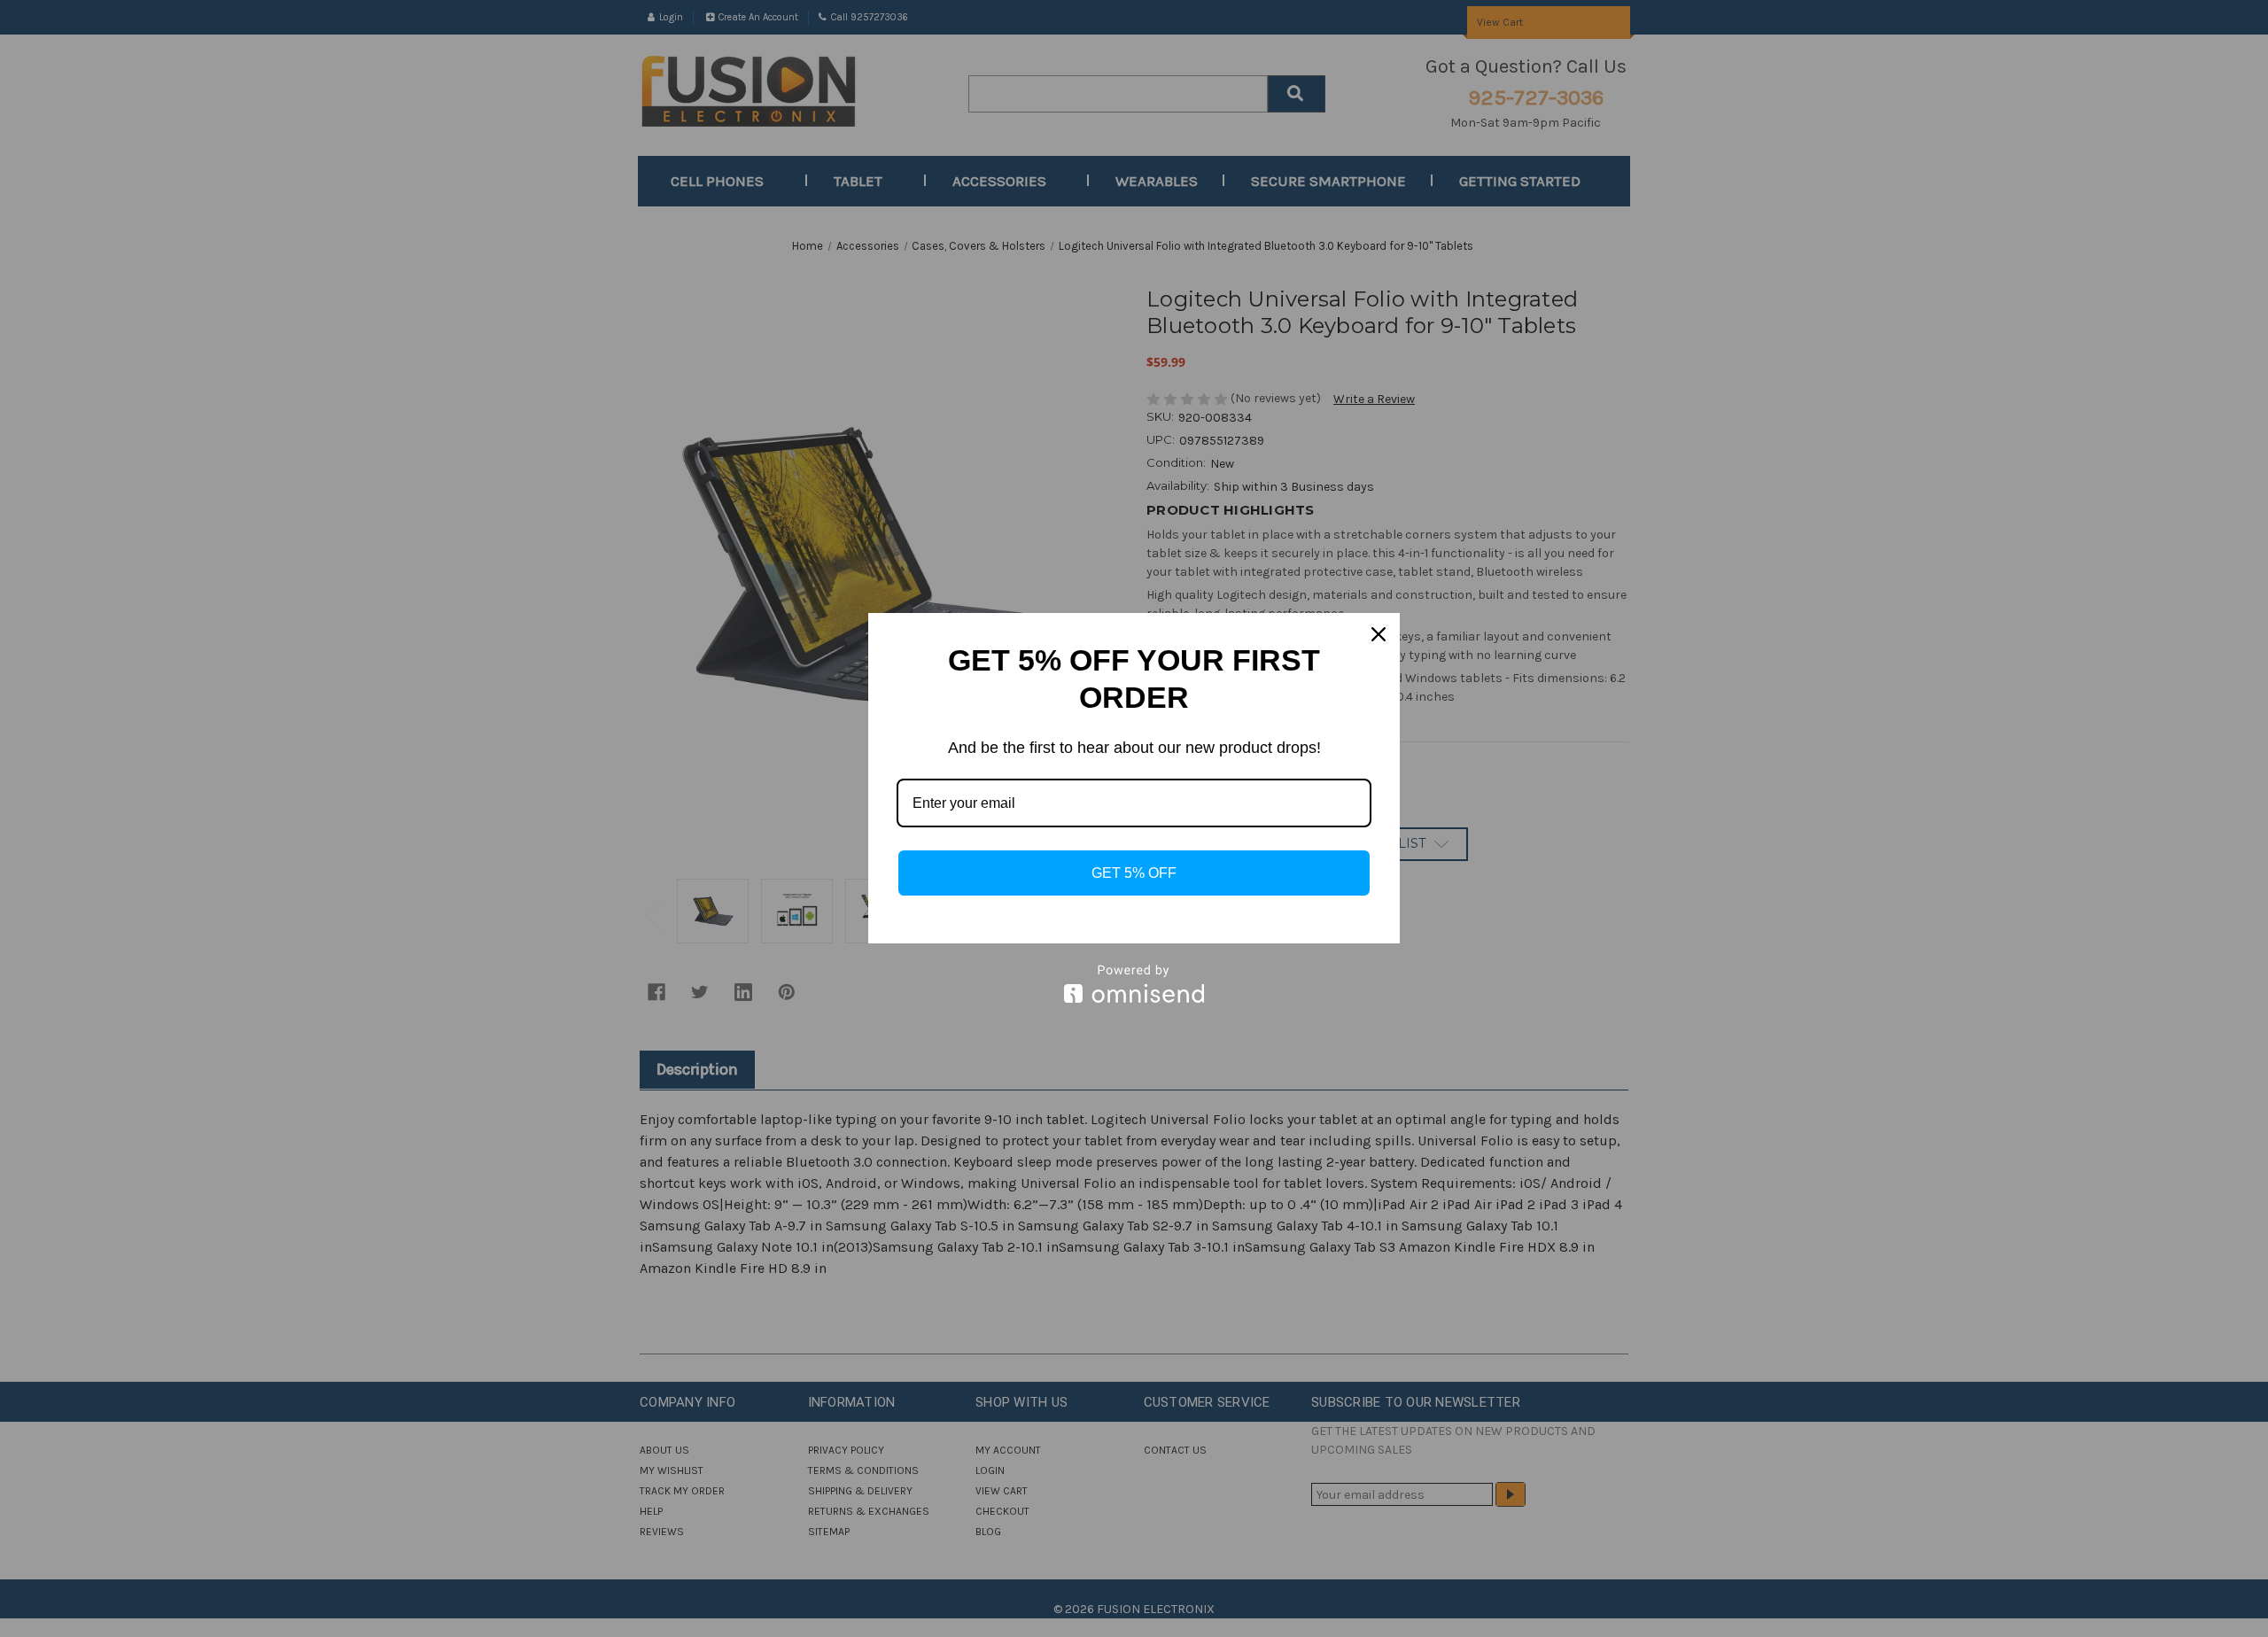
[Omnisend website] (1134, 984)
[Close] (1379, 634)
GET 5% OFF (1134, 873)
